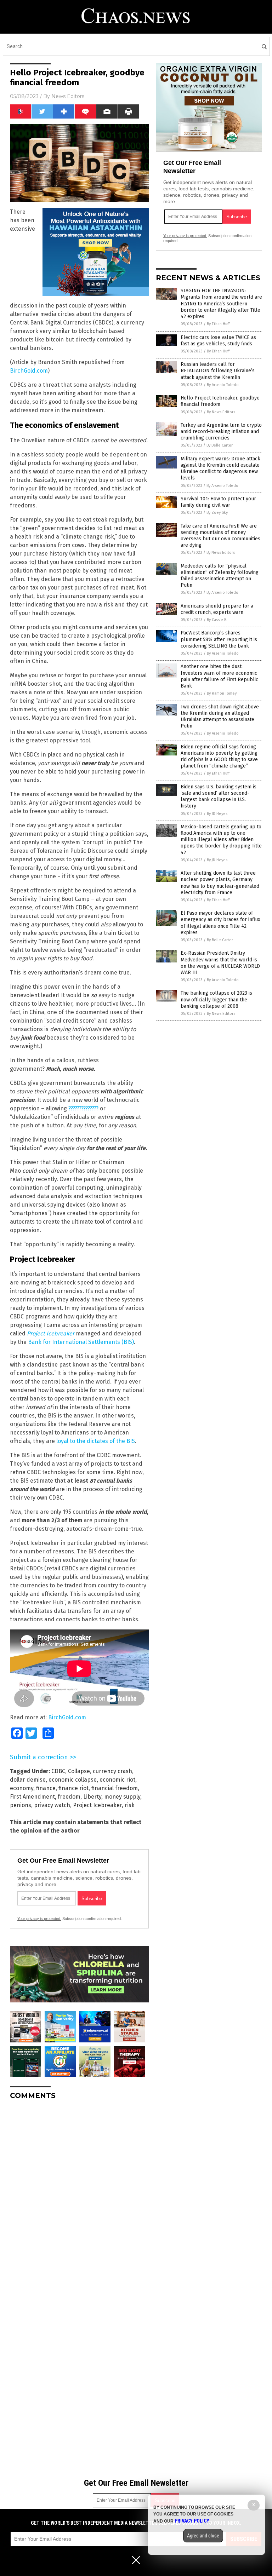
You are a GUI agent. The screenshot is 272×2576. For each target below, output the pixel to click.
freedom (69, 1797)
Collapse (79, 1771)
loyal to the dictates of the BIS (96, 1441)
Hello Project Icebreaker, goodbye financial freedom (220, 401)
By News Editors (221, 412)
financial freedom (115, 1788)
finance (46, 1788)
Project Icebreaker (51, 1333)
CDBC (58, 1771)
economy (22, 1788)
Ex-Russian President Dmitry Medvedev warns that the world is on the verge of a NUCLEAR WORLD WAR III (220, 963)
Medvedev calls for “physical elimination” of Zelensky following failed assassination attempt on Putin (220, 576)
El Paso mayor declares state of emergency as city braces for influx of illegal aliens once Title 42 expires (220, 923)
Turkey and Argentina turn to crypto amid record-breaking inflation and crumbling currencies (221, 432)
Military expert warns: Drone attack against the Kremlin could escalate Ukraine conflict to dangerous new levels (220, 468)
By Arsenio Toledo (223, 385)
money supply (122, 1797)
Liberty (92, 1797)
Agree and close (203, 2536)
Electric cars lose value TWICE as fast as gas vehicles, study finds (218, 341)
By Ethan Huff (218, 324)
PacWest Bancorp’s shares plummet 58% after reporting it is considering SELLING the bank (219, 639)
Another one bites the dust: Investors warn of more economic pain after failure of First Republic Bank (219, 676)
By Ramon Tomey (222, 693)
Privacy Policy (192, 2521)
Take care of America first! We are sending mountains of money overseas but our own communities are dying (220, 536)
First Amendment (32, 1797)
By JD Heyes (217, 814)
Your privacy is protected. (39, 1919)
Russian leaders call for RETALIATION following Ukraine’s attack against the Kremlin (218, 371)
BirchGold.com (29, 371)
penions (21, 1805)
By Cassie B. (217, 620)
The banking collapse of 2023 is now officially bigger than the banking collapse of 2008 (216, 999)
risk (130, 1805)
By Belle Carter (220, 445)
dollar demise (28, 1780)
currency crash (112, 1771)
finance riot (73, 1788)
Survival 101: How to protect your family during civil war (218, 502)
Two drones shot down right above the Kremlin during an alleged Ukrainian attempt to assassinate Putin (220, 717)
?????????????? (83, 1108)
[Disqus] (79, 2194)
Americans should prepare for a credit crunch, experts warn (217, 609)
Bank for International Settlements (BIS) (81, 1342)
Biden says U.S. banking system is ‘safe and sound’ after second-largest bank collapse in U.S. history (219, 797)
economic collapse (73, 1780)
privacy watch (52, 1805)
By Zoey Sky (217, 513)
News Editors (68, 96)
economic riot (117, 1780)
